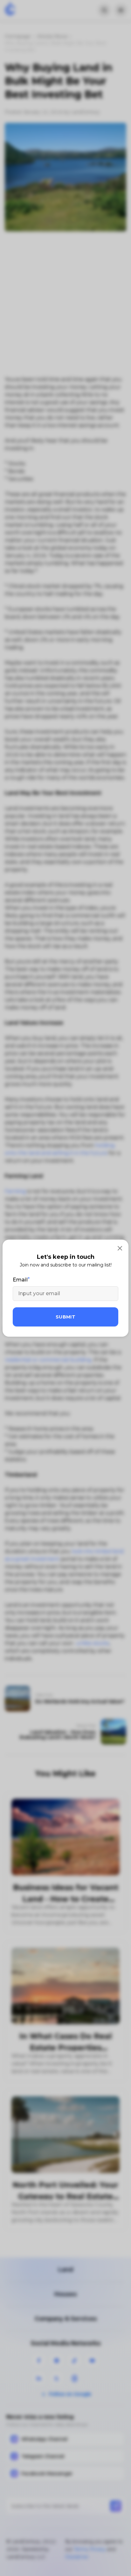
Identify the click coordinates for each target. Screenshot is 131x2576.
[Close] (120, 1248)
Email (20, 1280)
